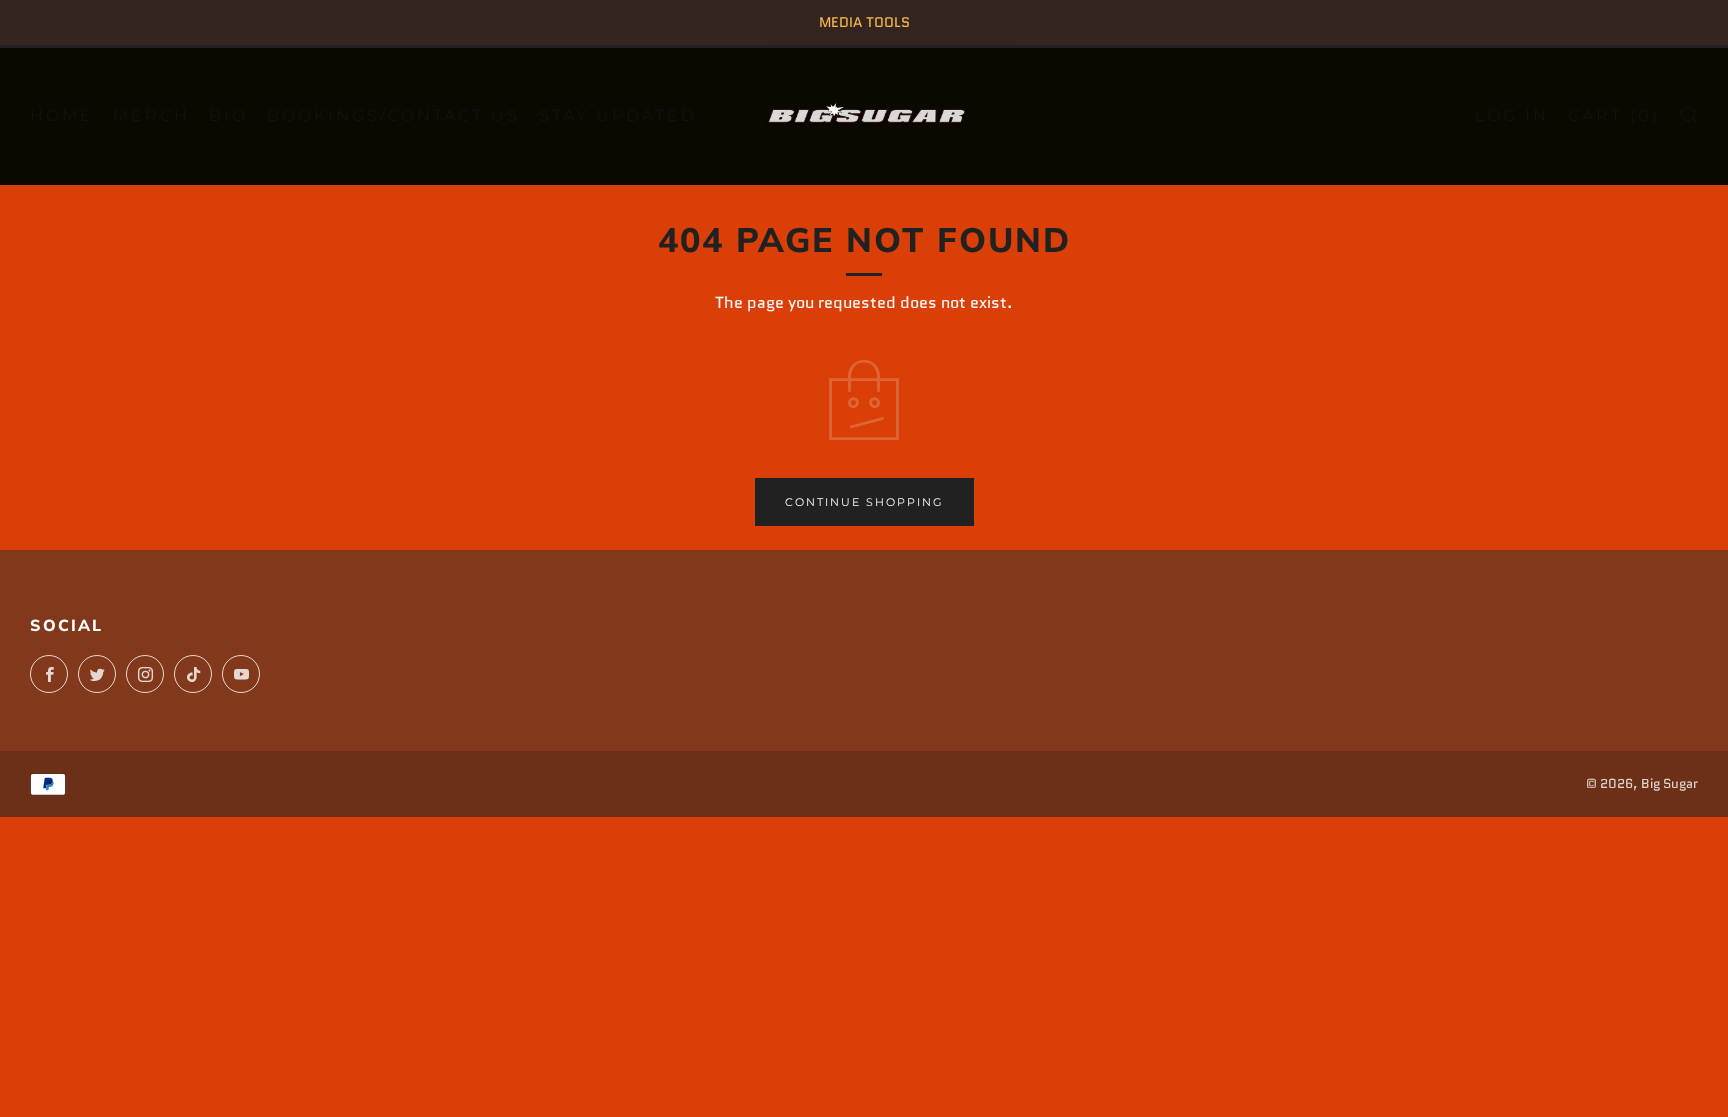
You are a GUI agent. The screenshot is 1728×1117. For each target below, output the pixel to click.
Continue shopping (864, 502)
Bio (228, 115)
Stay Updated (618, 115)
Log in (1512, 115)
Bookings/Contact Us (393, 115)
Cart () (1614, 115)
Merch (151, 115)
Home (62, 115)
